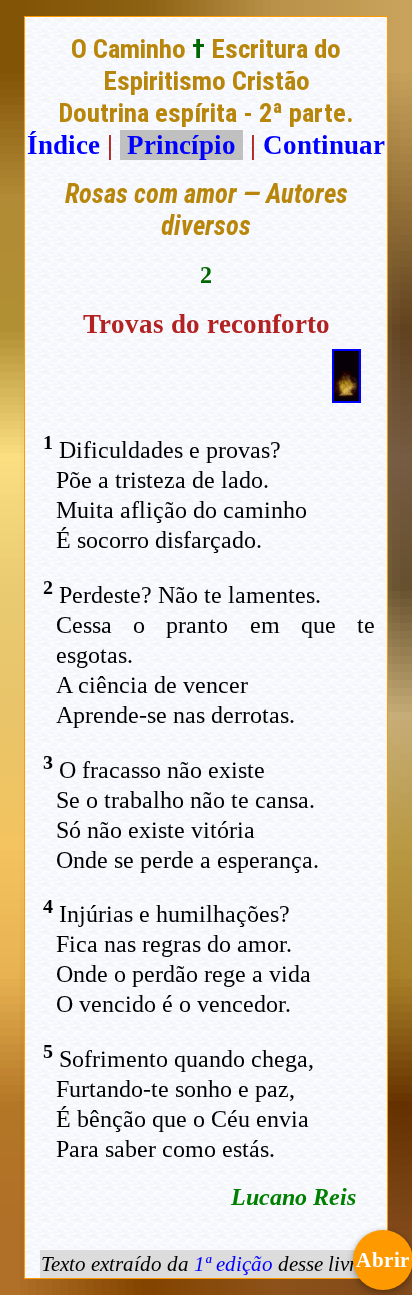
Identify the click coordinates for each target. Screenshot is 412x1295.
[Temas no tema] (346, 394)
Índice (63, 145)
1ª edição (233, 1264)
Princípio (181, 145)
